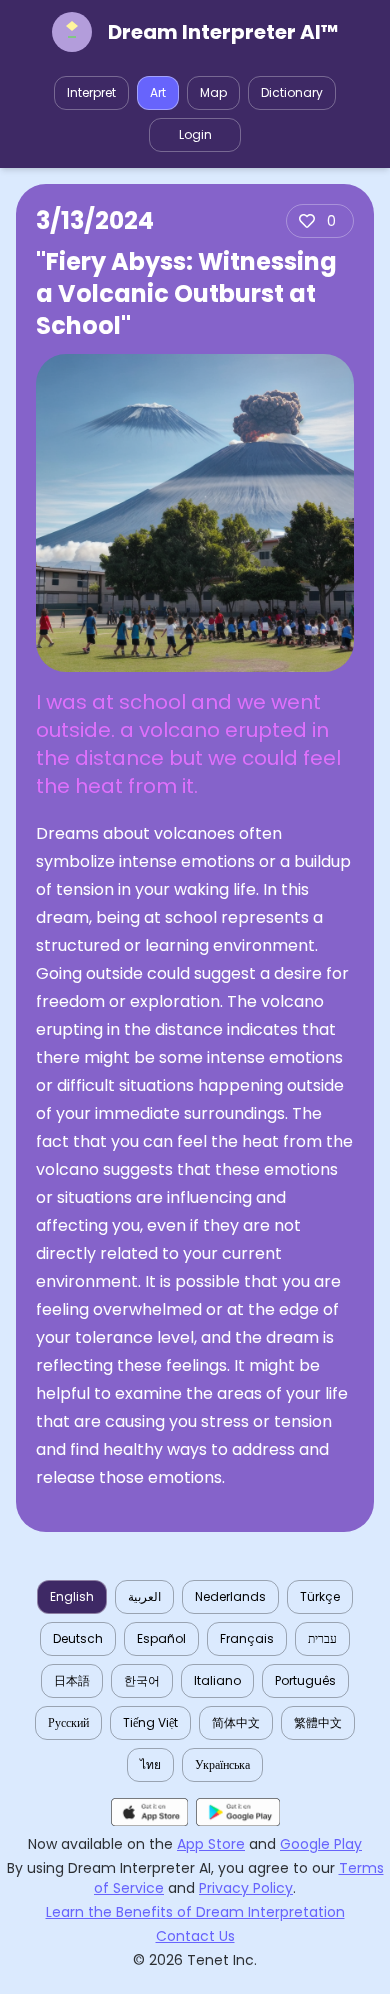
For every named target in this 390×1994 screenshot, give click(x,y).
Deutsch (78, 1638)
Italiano (217, 1680)
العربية (144, 1596)
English (72, 1596)
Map (213, 92)
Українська (222, 1764)
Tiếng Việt (150, 1722)
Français (247, 1638)
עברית (322, 1638)
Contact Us (195, 1936)
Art (158, 92)
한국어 (142, 1680)
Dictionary (292, 92)
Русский (68, 1722)
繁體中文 (318, 1722)
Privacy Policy (246, 1888)
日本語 (72, 1680)
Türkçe (320, 1596)
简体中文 (236, 1722)
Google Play (321, 1844)
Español (161, 1638)
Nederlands (230, 1596)
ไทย (150, 1764)
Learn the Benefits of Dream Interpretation (195, 1912)
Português (305, 1680)
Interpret (91, 92)
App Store (211, 1844)
